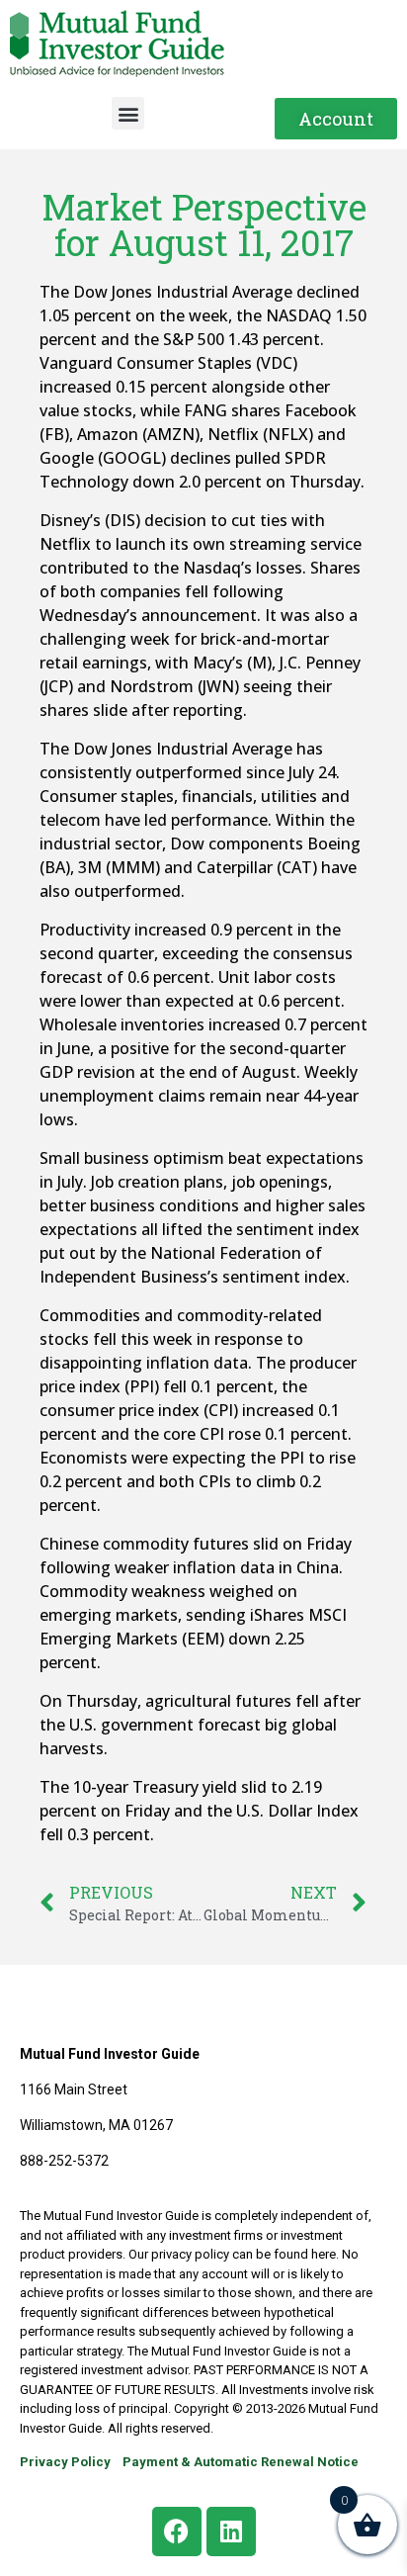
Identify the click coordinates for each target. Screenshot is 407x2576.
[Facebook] (177, 2532)
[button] (128, 113)
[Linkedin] (231, 2532)
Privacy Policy (65, 2462)
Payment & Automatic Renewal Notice (241, 2462)
